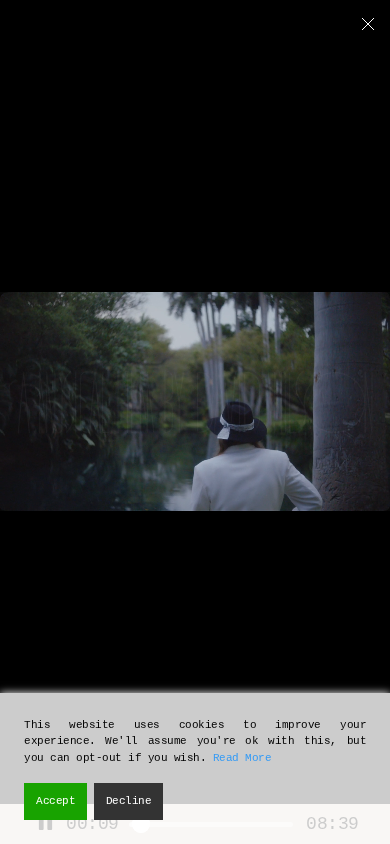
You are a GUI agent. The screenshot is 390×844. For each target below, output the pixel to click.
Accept (55, 801)
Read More (242, 758)
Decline (129, 801)
